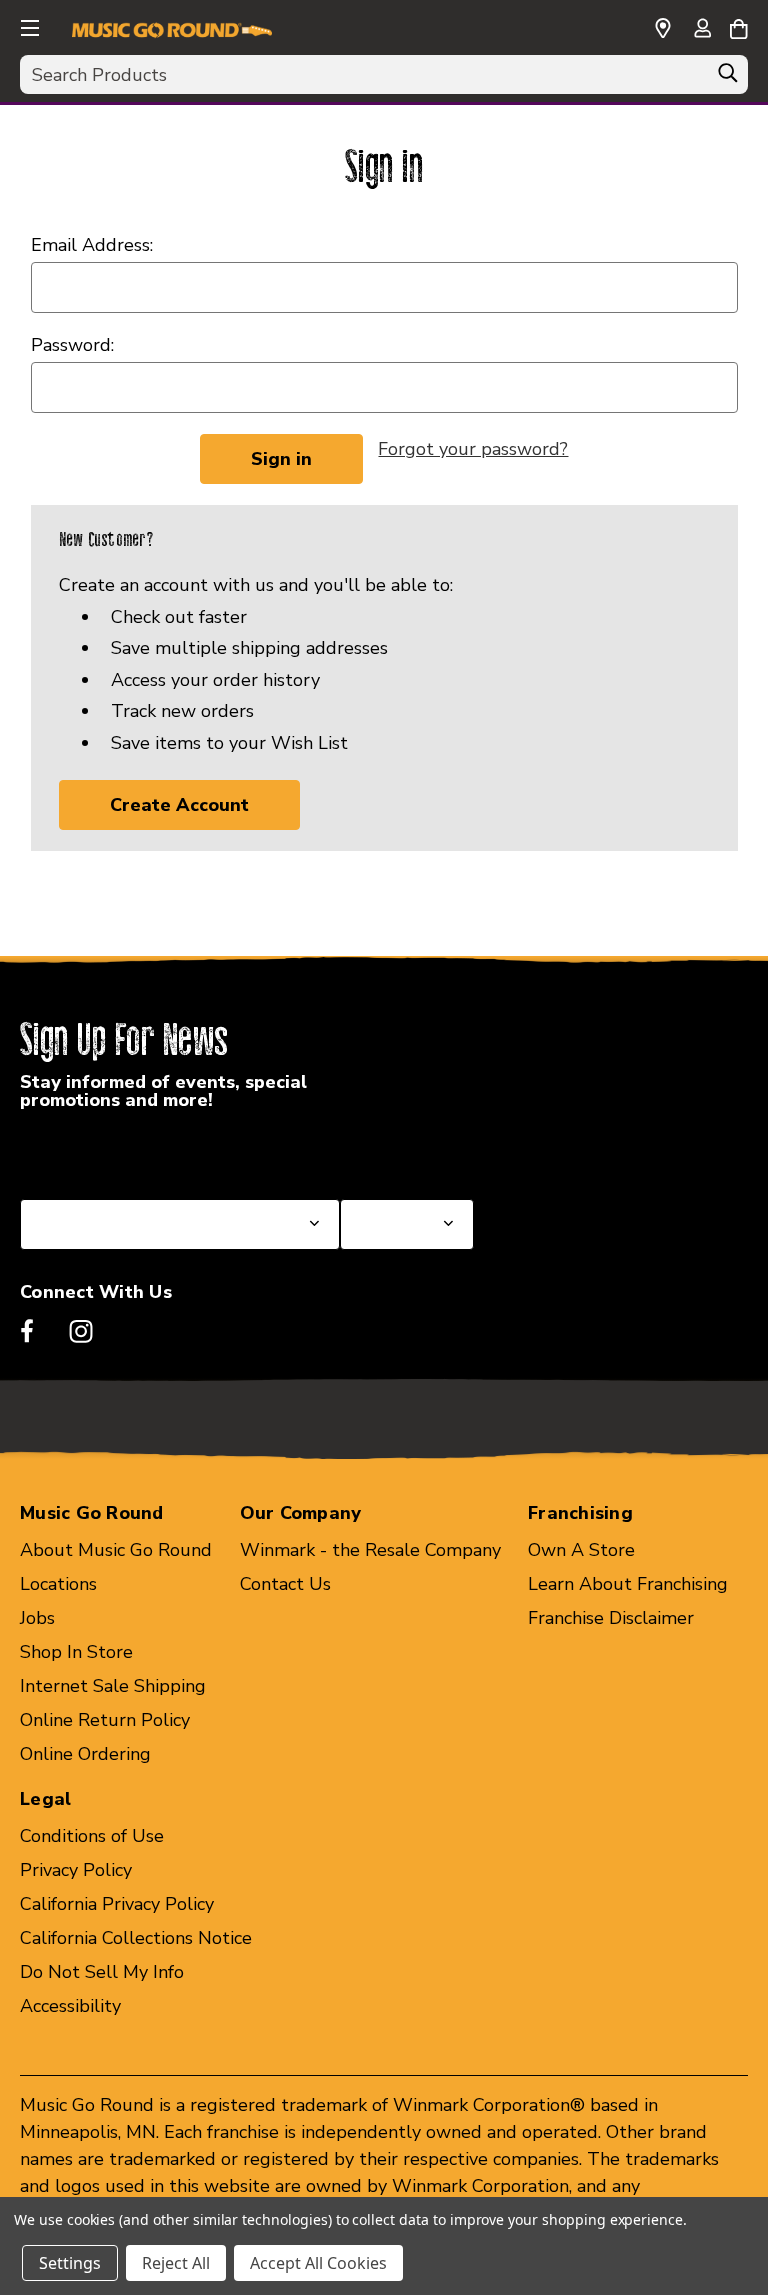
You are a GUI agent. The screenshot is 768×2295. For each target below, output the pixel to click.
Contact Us (285, 1584)
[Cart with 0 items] (738, 26)
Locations (58, 1584)
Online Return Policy (105, 1720)
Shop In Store (76, 1652)
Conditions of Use (92, 1836)
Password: (72, 345)
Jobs (37, 1618)
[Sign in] (702, 30)
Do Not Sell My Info (102, 1972)
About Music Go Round (116, 1550)
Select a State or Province (127, 1151)
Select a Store (399, 1151)
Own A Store (581, 1550)
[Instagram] (81, 1331)
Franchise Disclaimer (611, 1618)
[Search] (728, 78)
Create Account (179, 805)
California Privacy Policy (117, 1904)
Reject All (176, 2263)
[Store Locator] (663, 29)
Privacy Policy (76, 1870)
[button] (28, 25)
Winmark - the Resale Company (370, 1550)
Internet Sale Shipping (113, 1686)
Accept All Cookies (318, 2263)
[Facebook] (27, 1331)
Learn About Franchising (628, 1584)
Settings (70, 2263)
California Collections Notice (136, 1938)
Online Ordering (85, 1754)
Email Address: (92, 245)
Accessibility (70, 2006)
